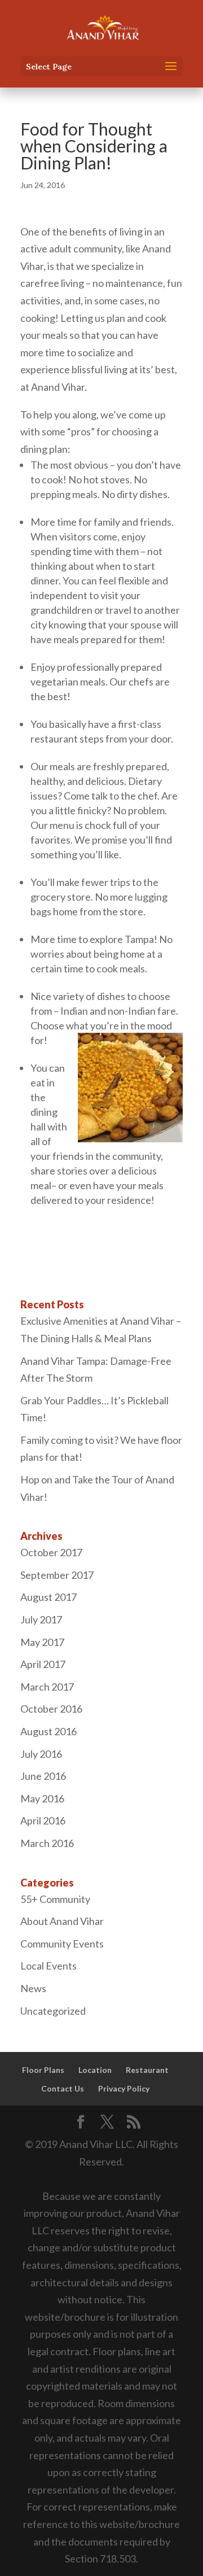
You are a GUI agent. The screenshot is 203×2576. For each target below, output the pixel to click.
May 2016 (42, 1798)
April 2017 (43, 1664)
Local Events (48, 1966)
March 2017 (47, 1687)
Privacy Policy (124, 2088)
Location (95, 2070)
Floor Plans (43, 2070)
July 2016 (41, 1754)
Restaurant (147, 2070)
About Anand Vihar (62, 1921)
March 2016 (47, 1843)
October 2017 (51, 1552)
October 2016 (51, 1709)
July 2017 (41, 1619)
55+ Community (55, 1899)
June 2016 (43, 1776)
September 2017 (57, 1575)
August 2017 (48, 1597)
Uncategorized (53, 2011)
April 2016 (43, 1820)
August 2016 (48, 1731)
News (33, 1988)
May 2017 (42, 1642)
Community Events (62, 1944)
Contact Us (63, 2088)
